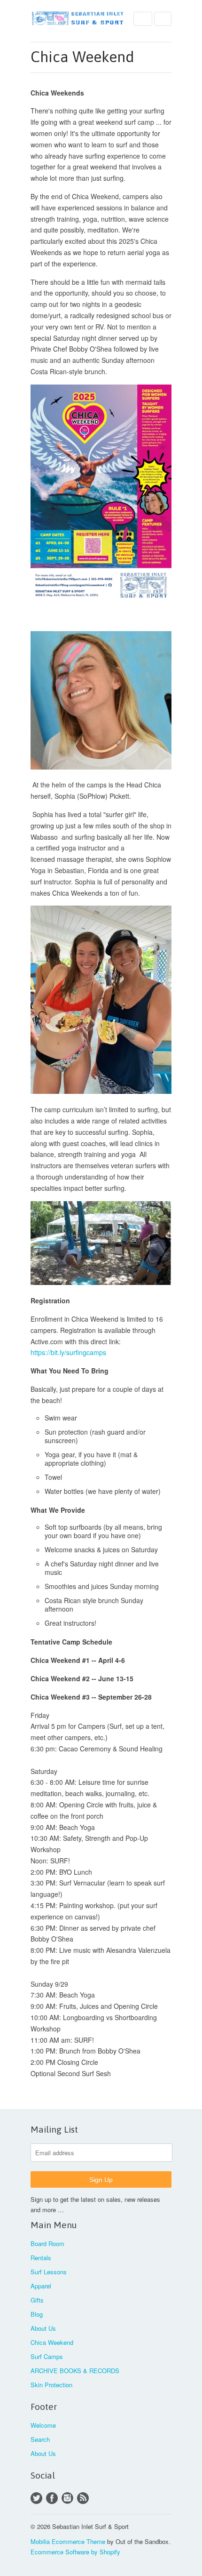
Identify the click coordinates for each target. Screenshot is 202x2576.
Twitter (36, 2498)
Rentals (41, 2258)
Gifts (37, 2300)
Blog (37, 2314)
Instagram (67, 2498)
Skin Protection (51, 2385)
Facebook (52, 2498)
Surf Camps (47, 2356)
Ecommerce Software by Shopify (75, 2552)
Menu (143, 19)
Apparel (41, 2286)
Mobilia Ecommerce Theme (68, 2541)
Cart (163, 19)
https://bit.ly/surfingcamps (68, 1352)
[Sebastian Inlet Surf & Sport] (78, 19)
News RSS (83, 2498)
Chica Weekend (52, 2342)
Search (40, 2439)
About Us (43, 2328)
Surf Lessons (49, 2272)
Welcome (43, 2425)
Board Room (47, 2243)
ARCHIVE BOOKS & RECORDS (75, 2371)
